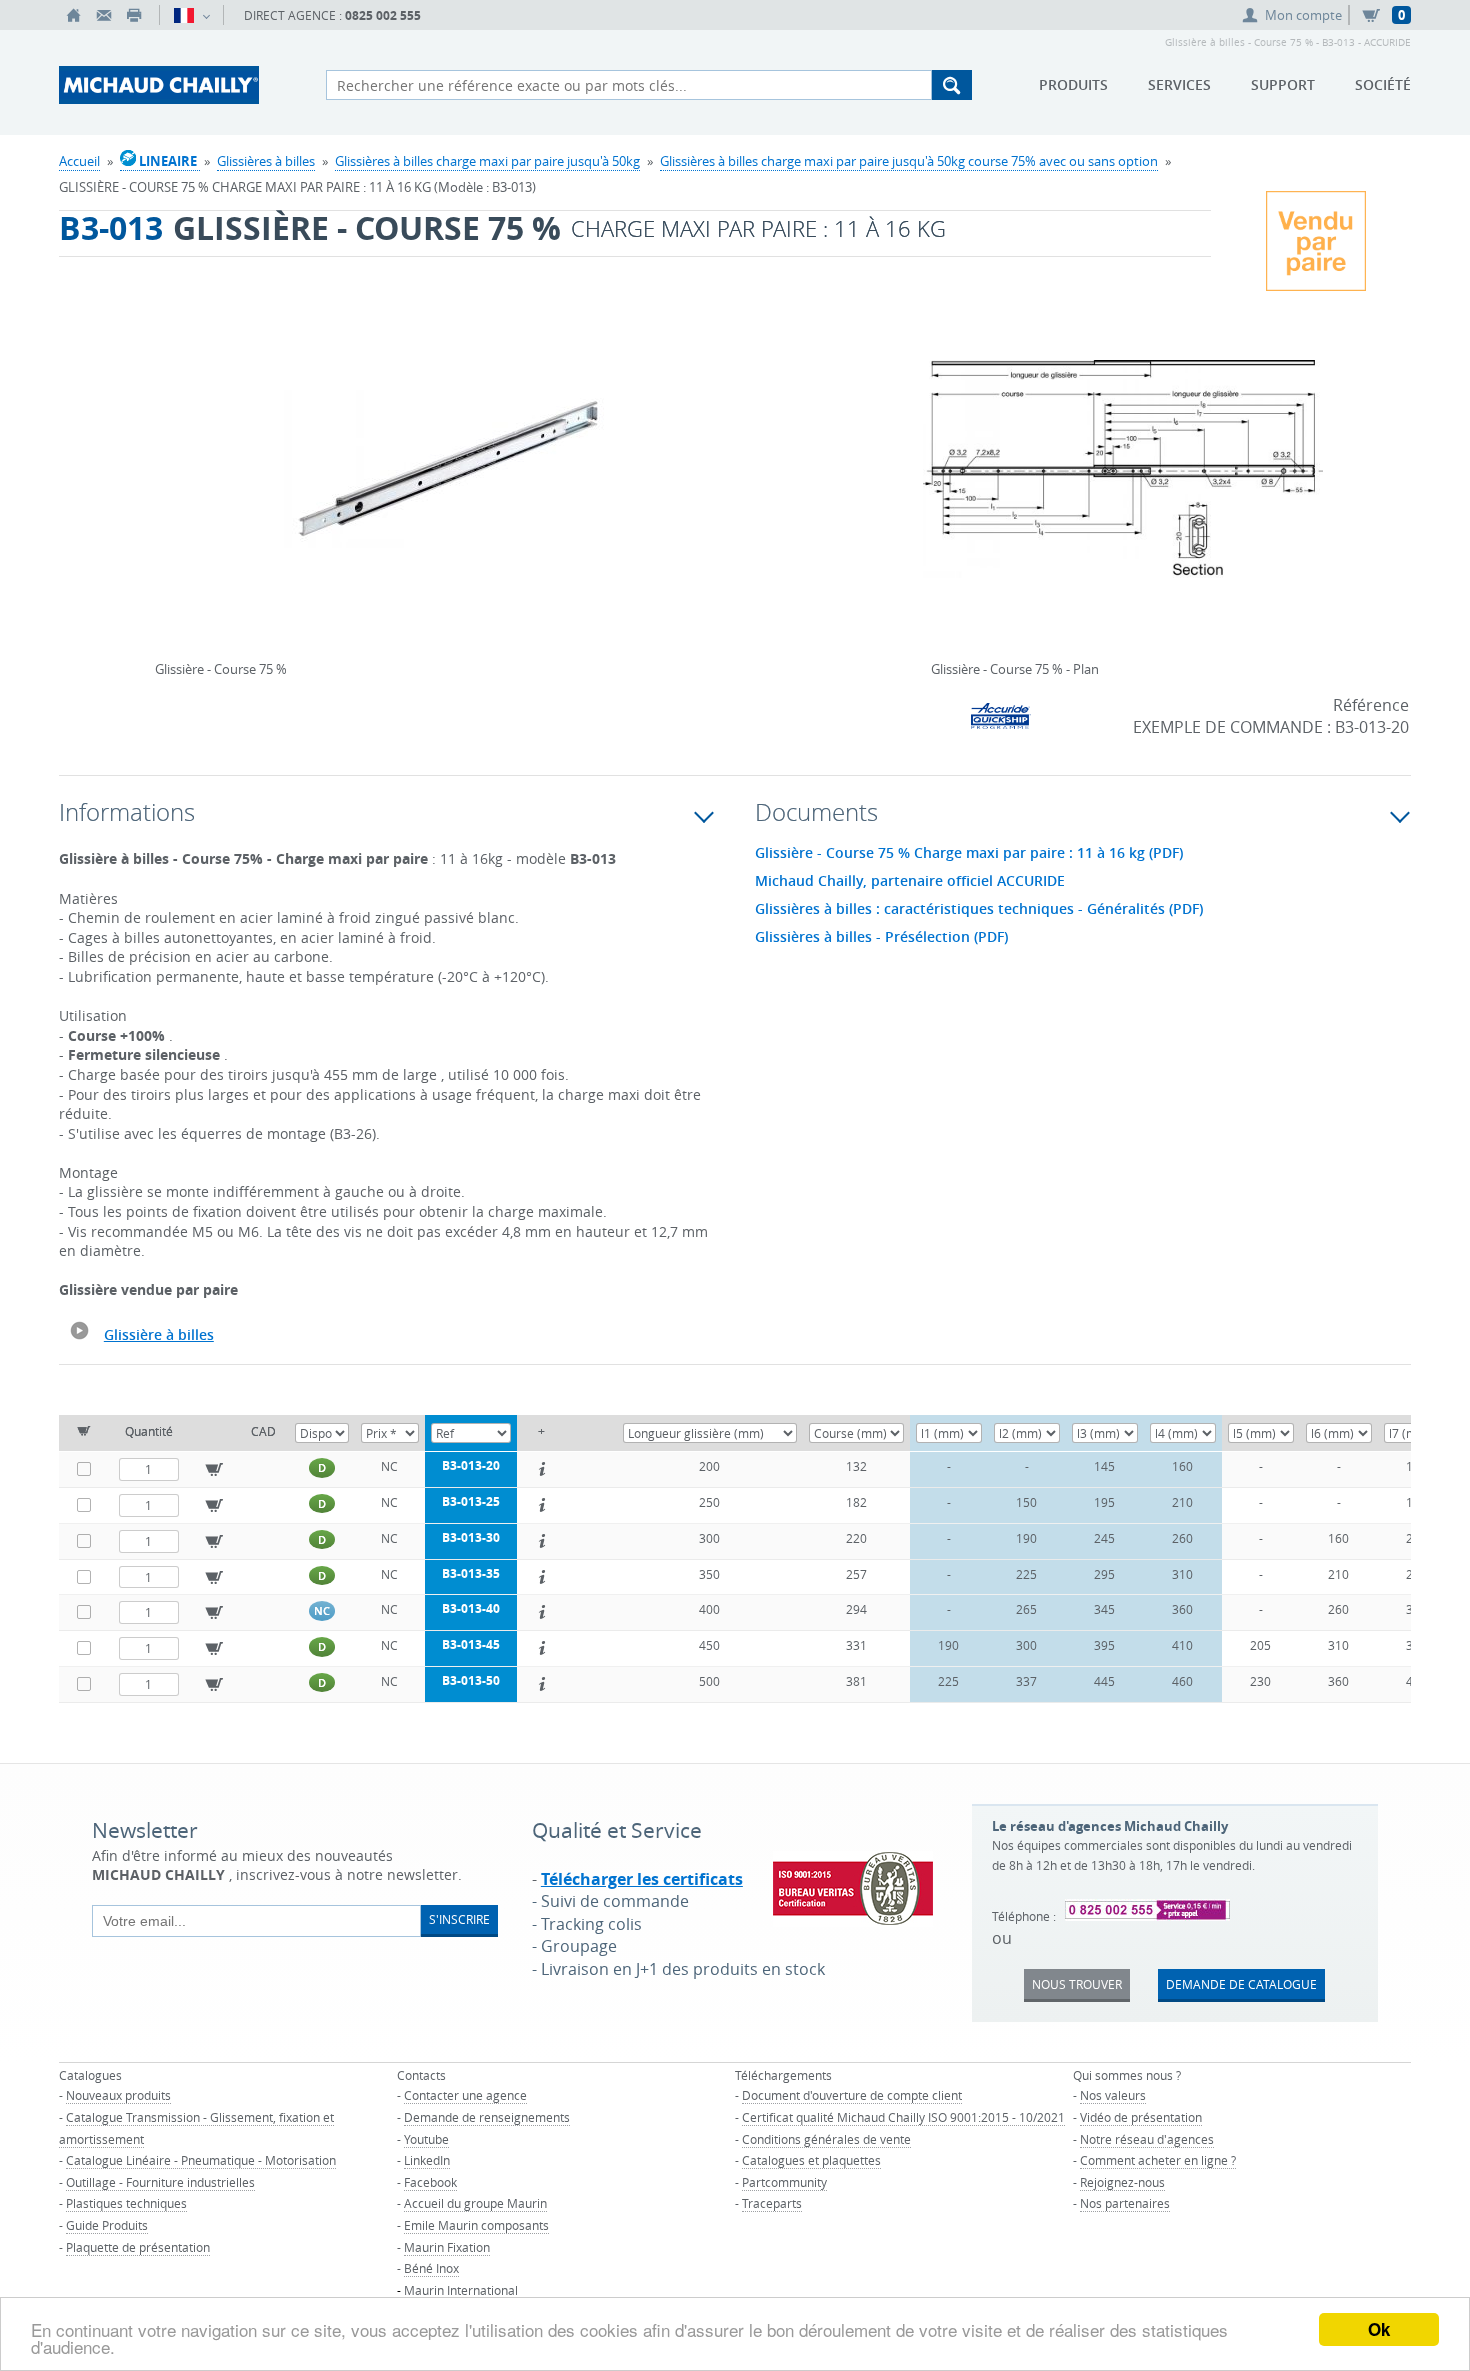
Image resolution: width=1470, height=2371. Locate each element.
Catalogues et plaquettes (811, 2160)
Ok (1379, 2329)
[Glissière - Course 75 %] (447, 482)
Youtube (426, 2139)
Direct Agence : (332, 15)
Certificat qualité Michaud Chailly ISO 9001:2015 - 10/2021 (903, 2117)
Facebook (430, 2182)
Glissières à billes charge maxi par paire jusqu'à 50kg (487, 161)
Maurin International (461, 2290)
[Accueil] (74, 15)
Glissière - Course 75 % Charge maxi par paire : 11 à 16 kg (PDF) (969, 853)
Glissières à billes (266, 161)
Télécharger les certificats (642, 1879)
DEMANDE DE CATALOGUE (1241, 1984)
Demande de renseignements (487, 2117)
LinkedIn (427, 2160)
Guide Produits (107, 2225)
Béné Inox (431, 2268)
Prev (160, 462)
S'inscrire (459, 1919)
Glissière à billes (159, 1334)
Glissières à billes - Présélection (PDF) (881, 937)
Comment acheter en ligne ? (1158, 2160)
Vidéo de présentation (1141, 2117)
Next (734, 462)
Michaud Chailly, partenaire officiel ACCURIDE (910, 881)
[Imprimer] (134, 15)
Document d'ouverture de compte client (852, 2095)
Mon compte (1303, 15)
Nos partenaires (1125, 2203)
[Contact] (104, 15)
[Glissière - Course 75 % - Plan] (1123, 482)
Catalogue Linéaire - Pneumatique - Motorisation (201, 2160)
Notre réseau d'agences (1147, 2139)
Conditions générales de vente (826, 2139)
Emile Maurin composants (476, 2225)
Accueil (79, 161)
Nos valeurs (1113, 2095)
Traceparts (772, 2203)
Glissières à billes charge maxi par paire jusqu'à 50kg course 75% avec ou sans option (909, 161)
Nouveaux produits (118, 2095)
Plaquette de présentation (138, 2247)
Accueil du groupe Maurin (475, 2203)
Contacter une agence (465, 2095)
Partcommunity (784, 2182)
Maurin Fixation (447, 2247)
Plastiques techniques (126, 2203)
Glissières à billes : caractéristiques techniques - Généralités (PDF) (979, 909)
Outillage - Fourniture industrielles (160, 2182)
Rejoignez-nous (1122, 2182)
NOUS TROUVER (1077, 1984)
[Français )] (191, 15)
